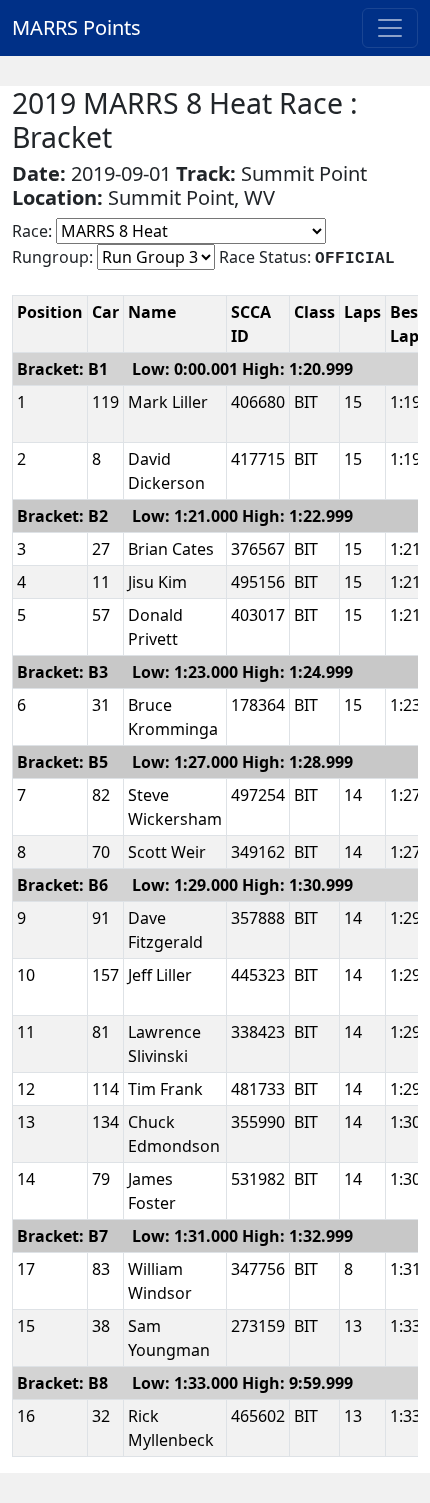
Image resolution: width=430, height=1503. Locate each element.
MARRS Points (76, 27)
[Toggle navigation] (390, 28)
